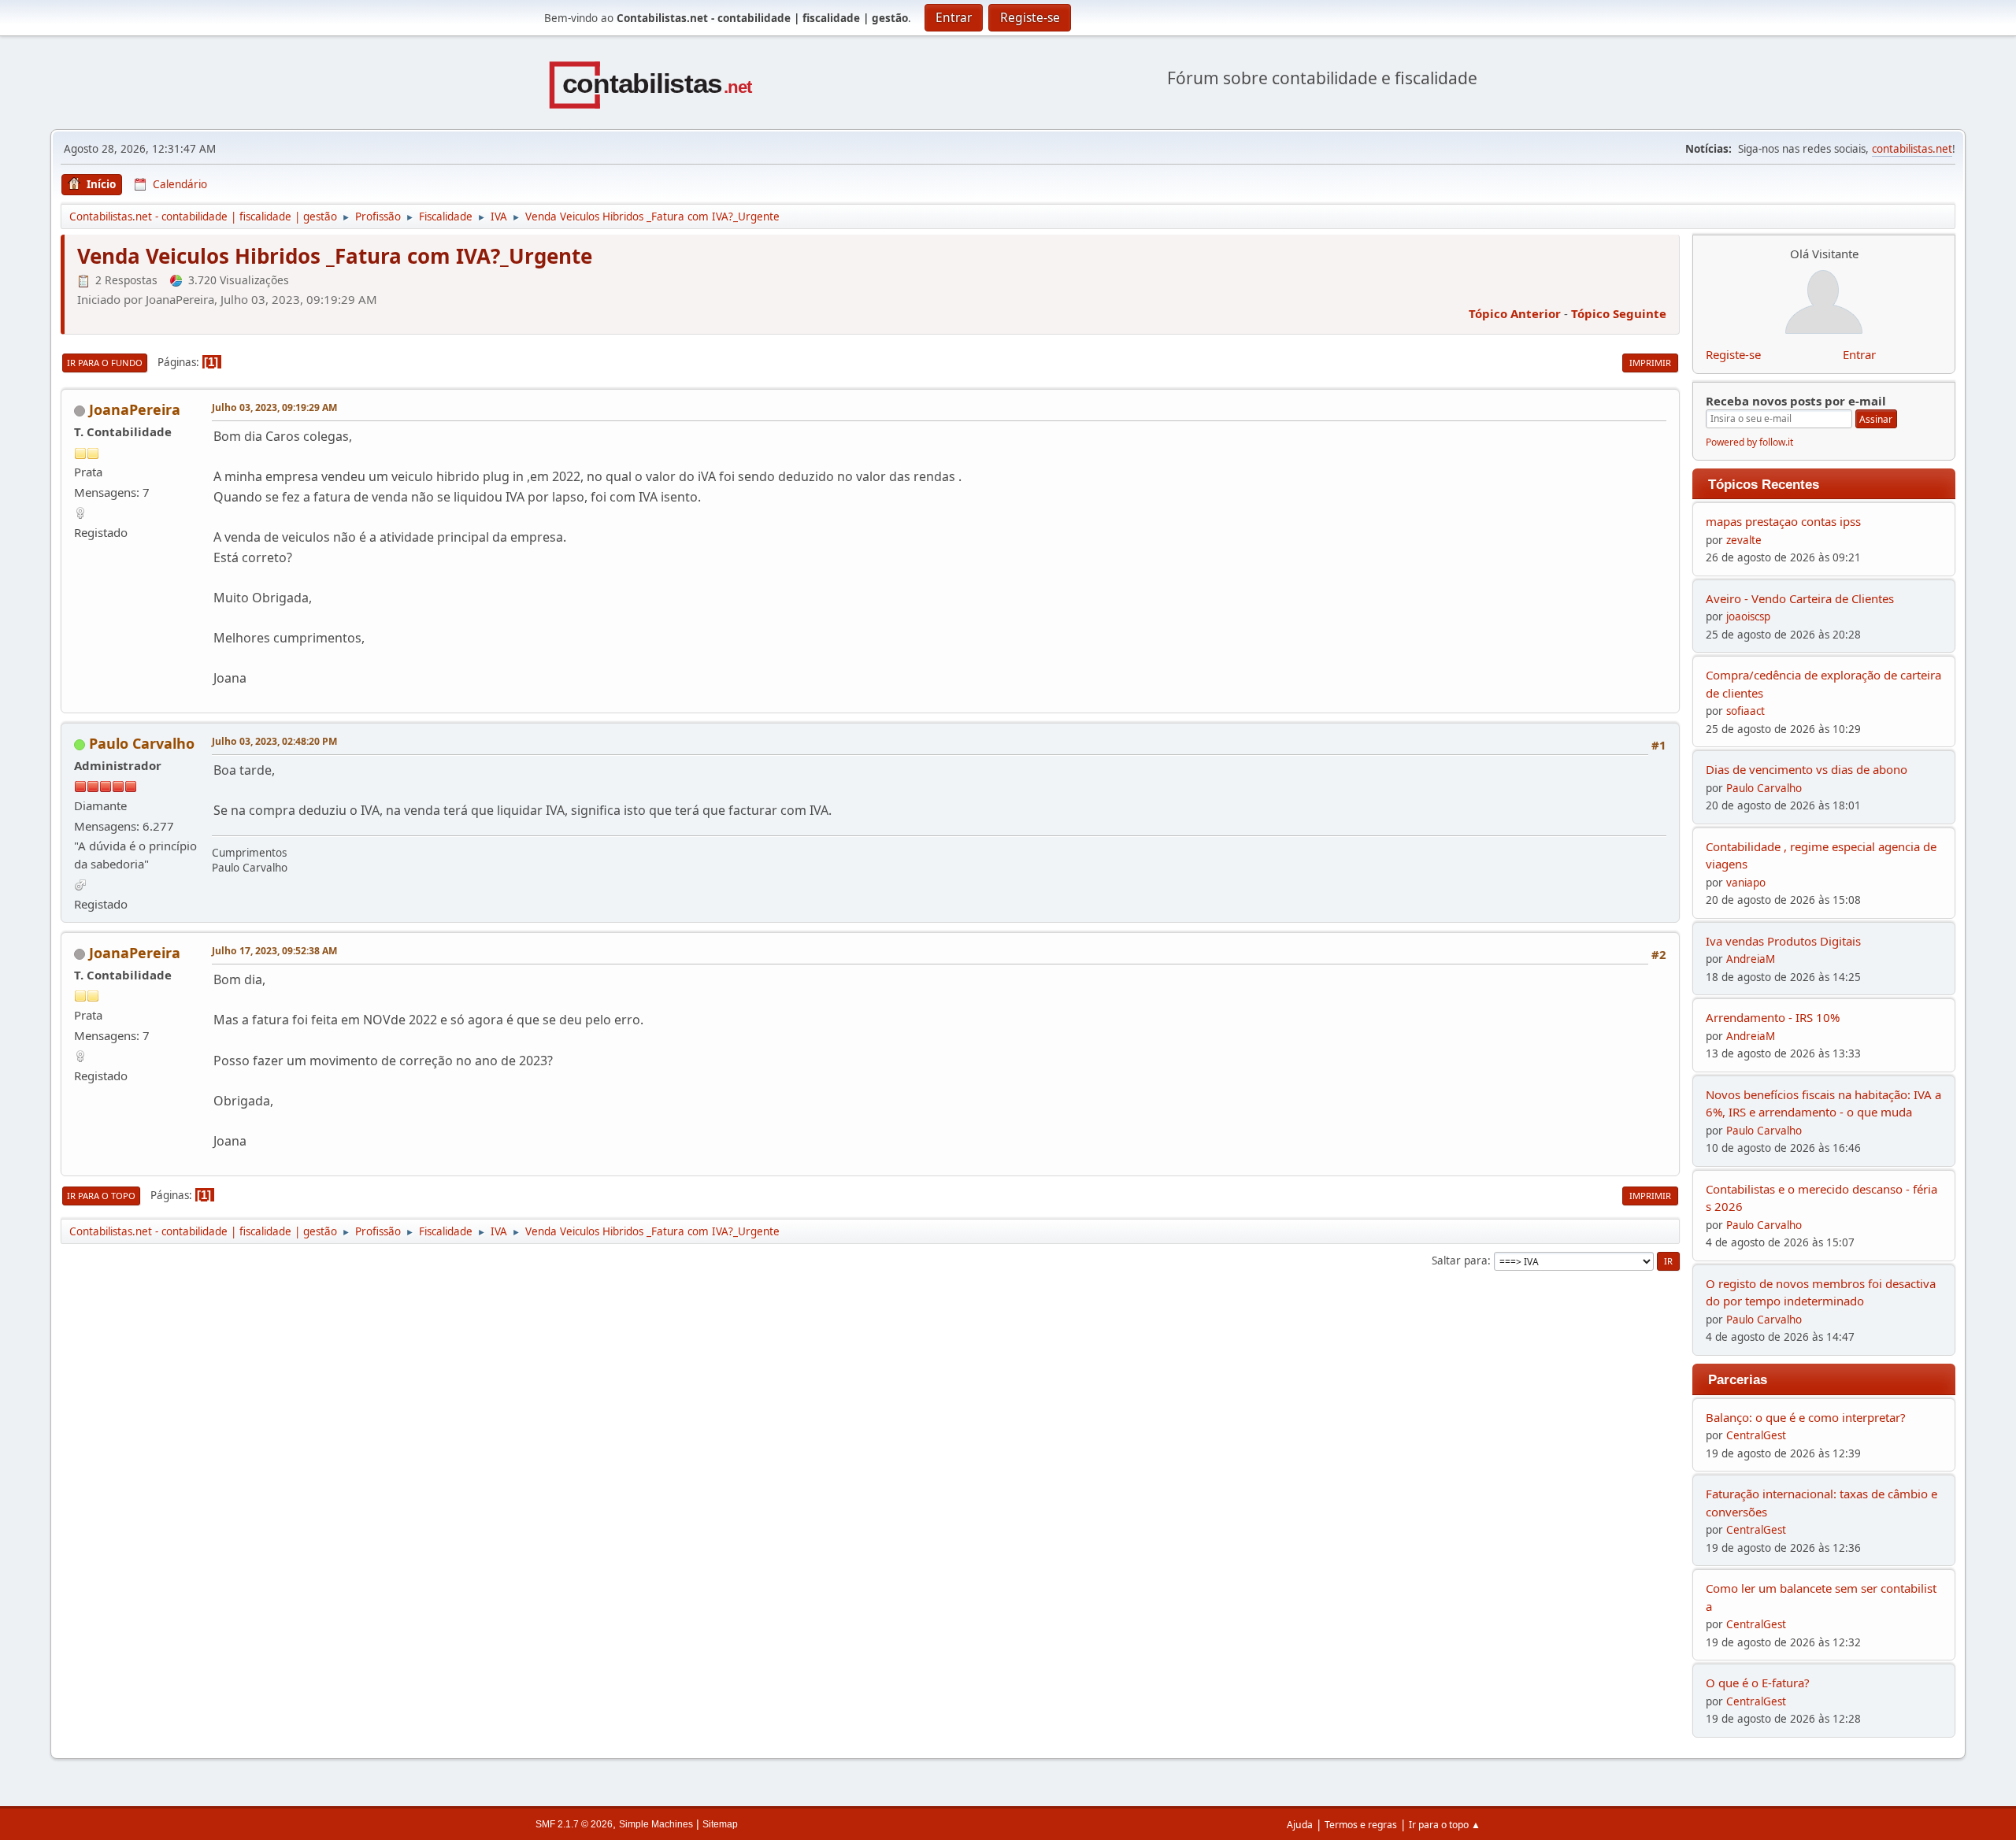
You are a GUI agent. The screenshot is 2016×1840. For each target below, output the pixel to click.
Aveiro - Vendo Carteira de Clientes (1800, 598)
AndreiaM (1751, 959)
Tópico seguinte (1619, 313)
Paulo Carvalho (142, 743)
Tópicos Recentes (1764, 484)
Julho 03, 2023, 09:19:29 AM (274, 407)
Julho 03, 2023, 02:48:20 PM (274, 741)
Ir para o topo (101, 1196)
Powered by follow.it (1749, 442)
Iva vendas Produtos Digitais (1783, 941)
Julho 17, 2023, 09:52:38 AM (274, 951)
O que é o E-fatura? (1758, 1683)
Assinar (1876, 419)
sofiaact (1745, 711)
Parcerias (1738, 1379)
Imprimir (1650, 363)
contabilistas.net (1912, 149)
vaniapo (1746, 883)
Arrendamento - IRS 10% (1773, 1017)
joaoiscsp (1748, 616)
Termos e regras (1361, 1825)
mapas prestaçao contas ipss (1783, 521)
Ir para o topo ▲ (1445, 1825)
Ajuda (1300, 1825)
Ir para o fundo (105, 363)
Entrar (1859, 354)
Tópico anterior (1515, 313)
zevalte (1744, 540)
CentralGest (1756, 1435)
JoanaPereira (135, 409)
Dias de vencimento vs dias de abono (1807, 769)
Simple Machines (656, 1824)
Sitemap (720, 1824)
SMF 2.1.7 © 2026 (574, 1824)
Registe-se (1733, 354)
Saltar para (1460, 1261)
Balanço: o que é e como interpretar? (1806, 1417)
